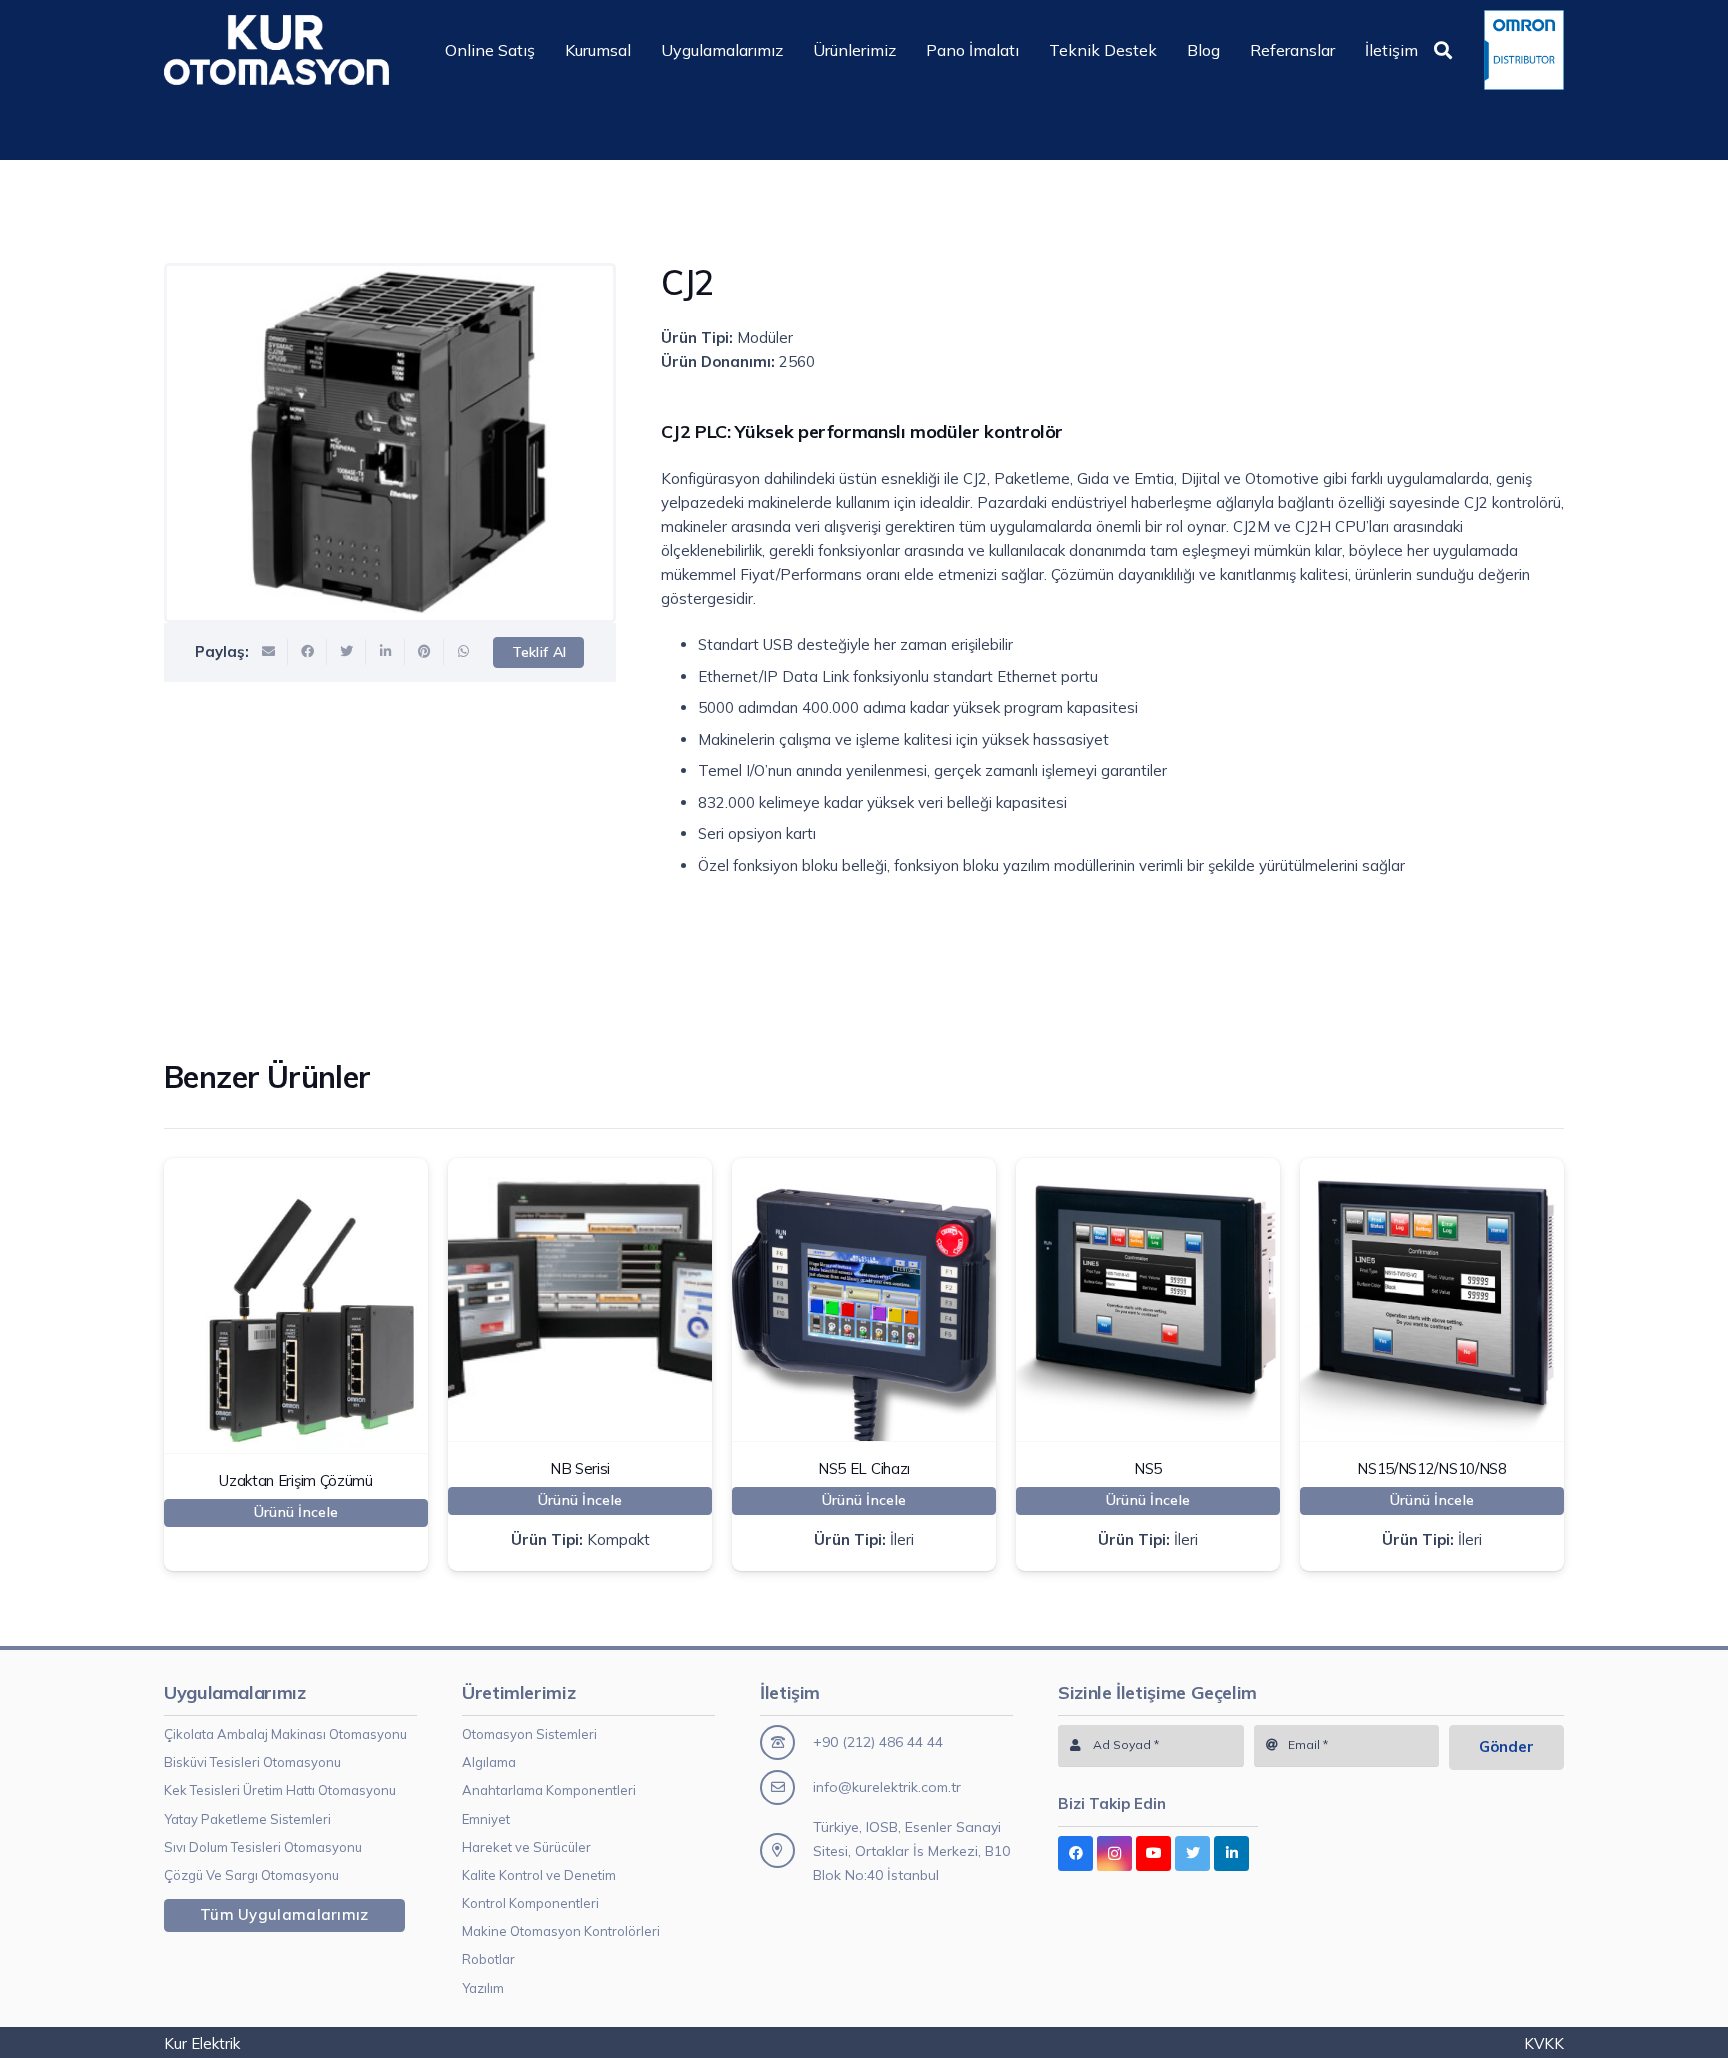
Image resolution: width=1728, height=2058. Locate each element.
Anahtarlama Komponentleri (549, 1790)
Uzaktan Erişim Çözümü (296, 1480)
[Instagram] (1114, 1853)
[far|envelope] (786, 1787)
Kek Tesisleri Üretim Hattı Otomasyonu (280, 1790)
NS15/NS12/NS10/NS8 (1432, 1468)
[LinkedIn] (1231, 1853)
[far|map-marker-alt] (786, 1850)
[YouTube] (1153, 1853)
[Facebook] (1075, 1853)
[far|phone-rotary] (786, 1742)
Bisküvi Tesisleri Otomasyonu (252, 1762)
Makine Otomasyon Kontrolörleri (561, 1931)
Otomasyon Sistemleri (529, 1734)
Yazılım (483, 1988)
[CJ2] (390, 442)
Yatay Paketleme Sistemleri (247, 1819)
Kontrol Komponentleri (530, 1903)
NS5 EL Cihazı (864, 1468)
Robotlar (488, 1959)
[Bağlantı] (276, 50)
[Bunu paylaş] (307, 652)
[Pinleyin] (424, 652)
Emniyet (486, 1819)
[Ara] (1443, 50)
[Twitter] (1192, 1853)
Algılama (489, 1762)
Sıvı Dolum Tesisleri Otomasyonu (263, 1847)
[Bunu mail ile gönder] (268, 652)
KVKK (1544, 2043)
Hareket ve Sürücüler (526, 1847)
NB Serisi (580, 1468)
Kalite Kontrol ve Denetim (539, 1875)
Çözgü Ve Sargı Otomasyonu (251, 1875)
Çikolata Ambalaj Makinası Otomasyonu (285, 1734)
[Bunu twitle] (346, 652)
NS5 (1148, 1468)
